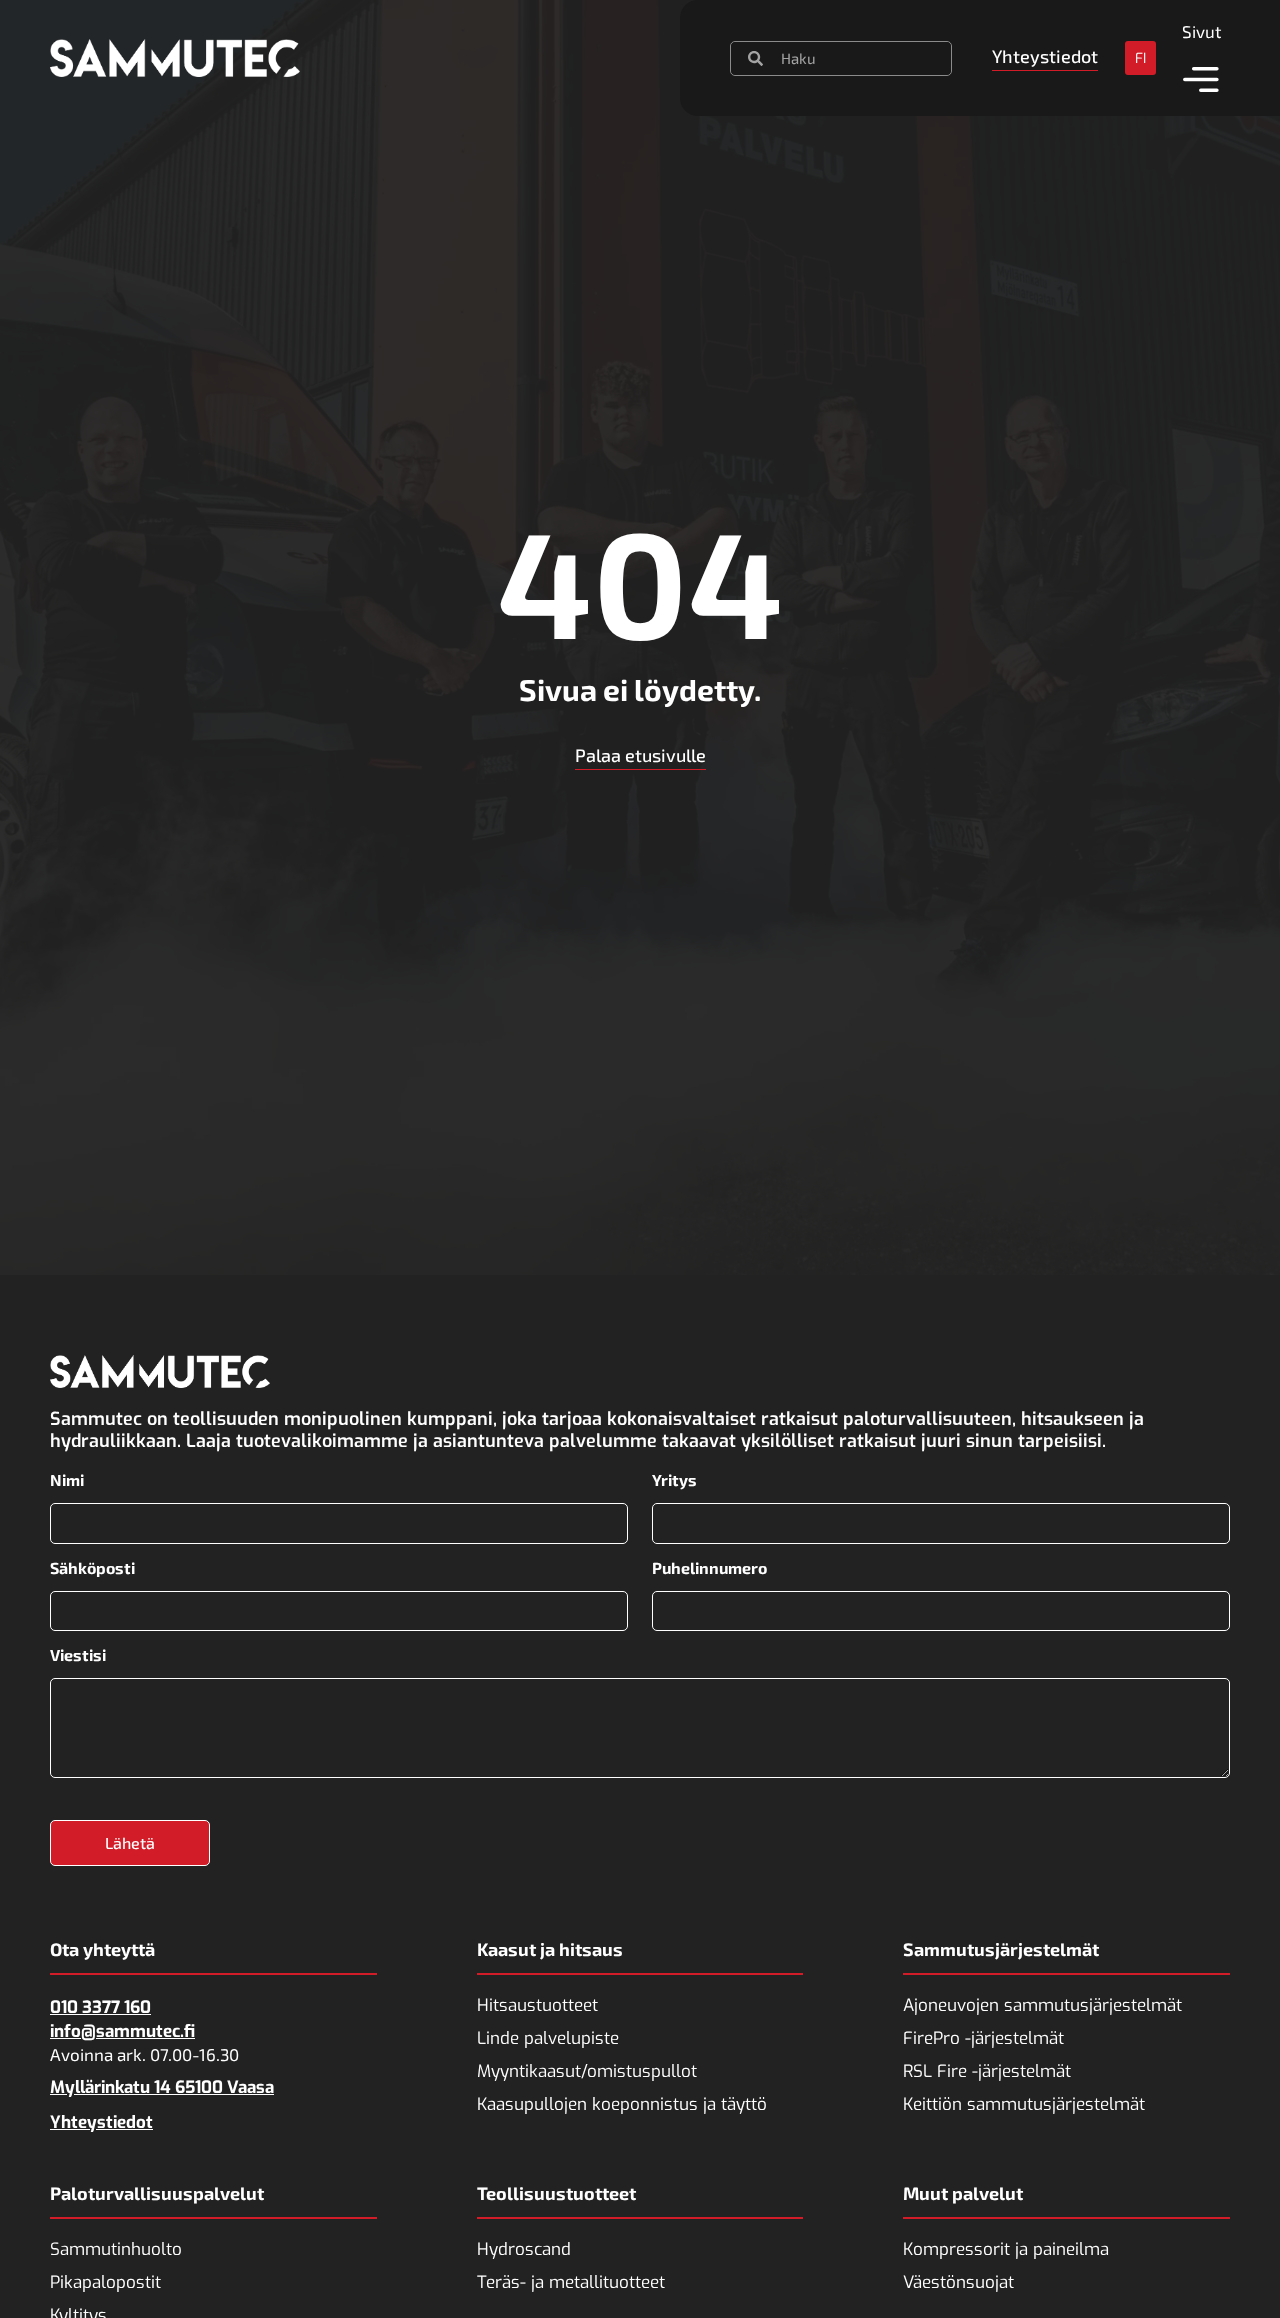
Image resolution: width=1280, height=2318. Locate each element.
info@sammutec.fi (122, 2031)
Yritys (674, 1480)
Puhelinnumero (709, 1568)
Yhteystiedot (101, 2122)
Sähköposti (92, 1568)
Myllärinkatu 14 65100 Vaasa (162, 2087)
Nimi (67, 1480)
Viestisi (78, 1655)
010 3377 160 (100, 2007)
